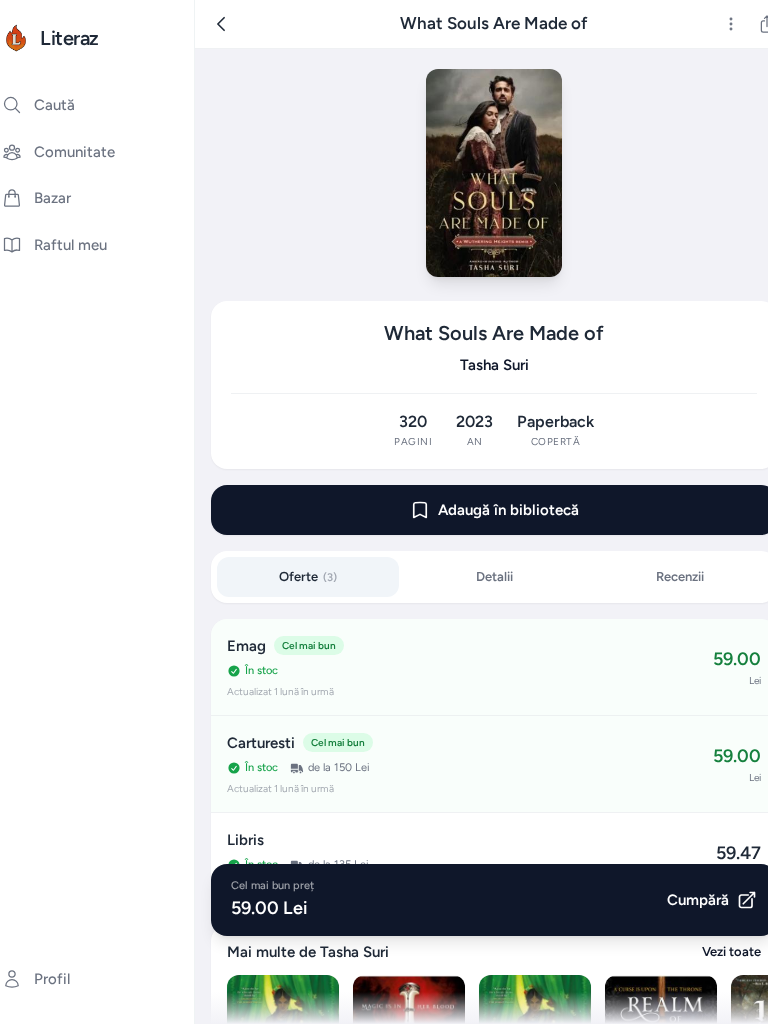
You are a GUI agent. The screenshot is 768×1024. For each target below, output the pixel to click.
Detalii (494, 576)
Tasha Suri (494, 365)
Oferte (308, 576)
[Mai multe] (731, 24)
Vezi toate (731, 951)
